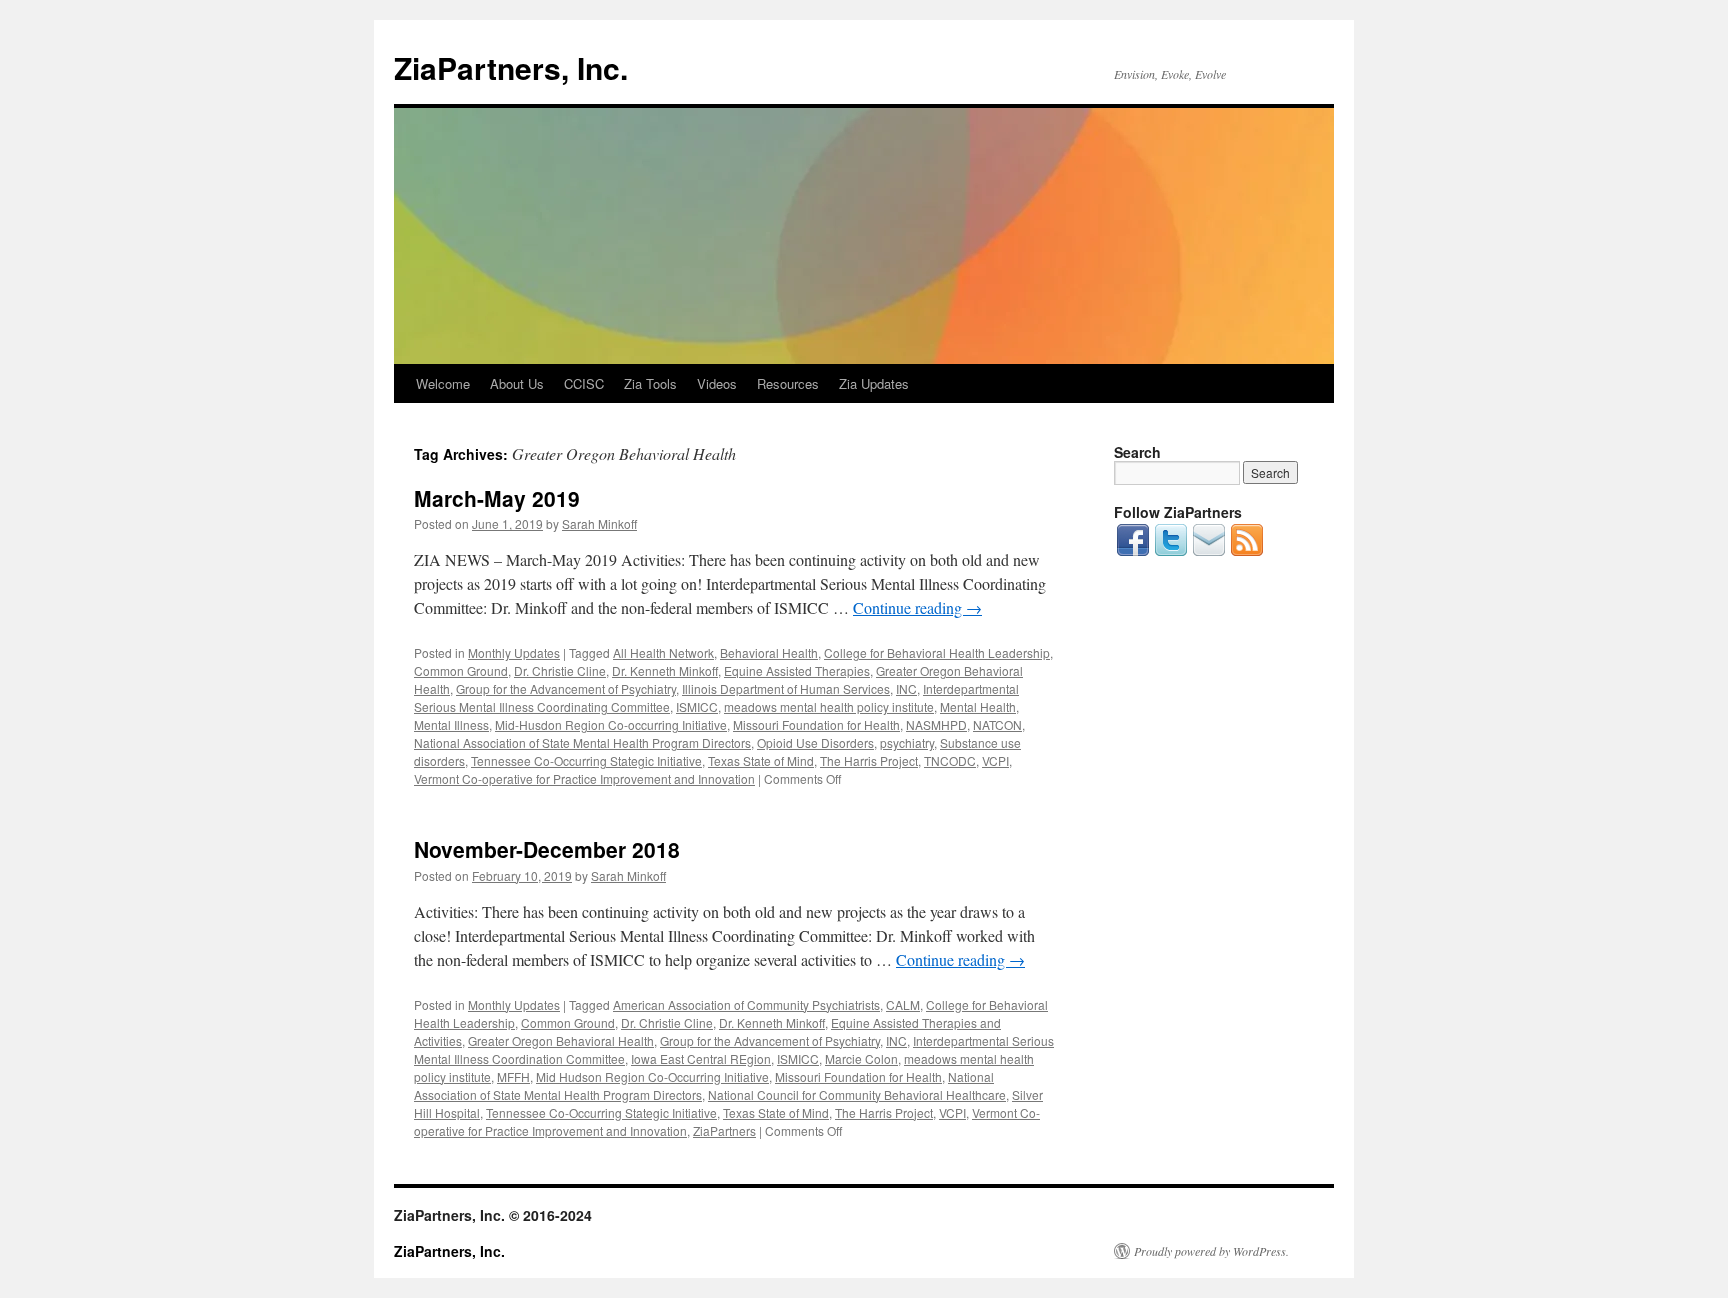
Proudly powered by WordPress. (1211, 1251)
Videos (717, 383)
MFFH (513, 1076)
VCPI (995, 760)
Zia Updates (874, 383)
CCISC (584, 383)
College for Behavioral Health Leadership (937, 652)
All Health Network (663, 652)
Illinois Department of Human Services (786, 688)
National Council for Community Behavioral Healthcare (857, 1094)
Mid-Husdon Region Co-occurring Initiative (611, 724)
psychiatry (907, 742)
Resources (788, 383)
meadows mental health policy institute (829, 706)
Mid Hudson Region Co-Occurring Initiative (652, 1076)
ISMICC (697, 706)
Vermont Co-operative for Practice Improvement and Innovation (584, 778)
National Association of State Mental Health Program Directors (582, 742)
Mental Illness (451, 724)
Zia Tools (650, 383)
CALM (903, 1004)
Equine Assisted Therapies (797, 670)
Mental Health (978, 706)
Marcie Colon (861, 1058)
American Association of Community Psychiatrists (746, 1004)
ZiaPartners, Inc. (511, 67)
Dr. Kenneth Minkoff (665, 670)
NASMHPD (936, 724)
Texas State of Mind (761, 760)
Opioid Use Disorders (815, 742)
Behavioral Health (769, 652)
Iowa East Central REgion (701, 1058)
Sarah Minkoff (599, 523)
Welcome (443, 383)
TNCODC (950, 760)
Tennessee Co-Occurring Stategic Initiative (586, 760)
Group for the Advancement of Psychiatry (566, 688)
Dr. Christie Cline (560, 670)
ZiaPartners (724, 1130)
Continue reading (917, 607)
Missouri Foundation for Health (816, 724)
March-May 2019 (497, 498)
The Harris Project (869, 760)
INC (906, 688)
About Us (517, 383)
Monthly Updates (514, 652)
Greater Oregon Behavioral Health (561, 1040)
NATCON (997, 724)
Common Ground (461, 670)
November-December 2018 (547, 849)
